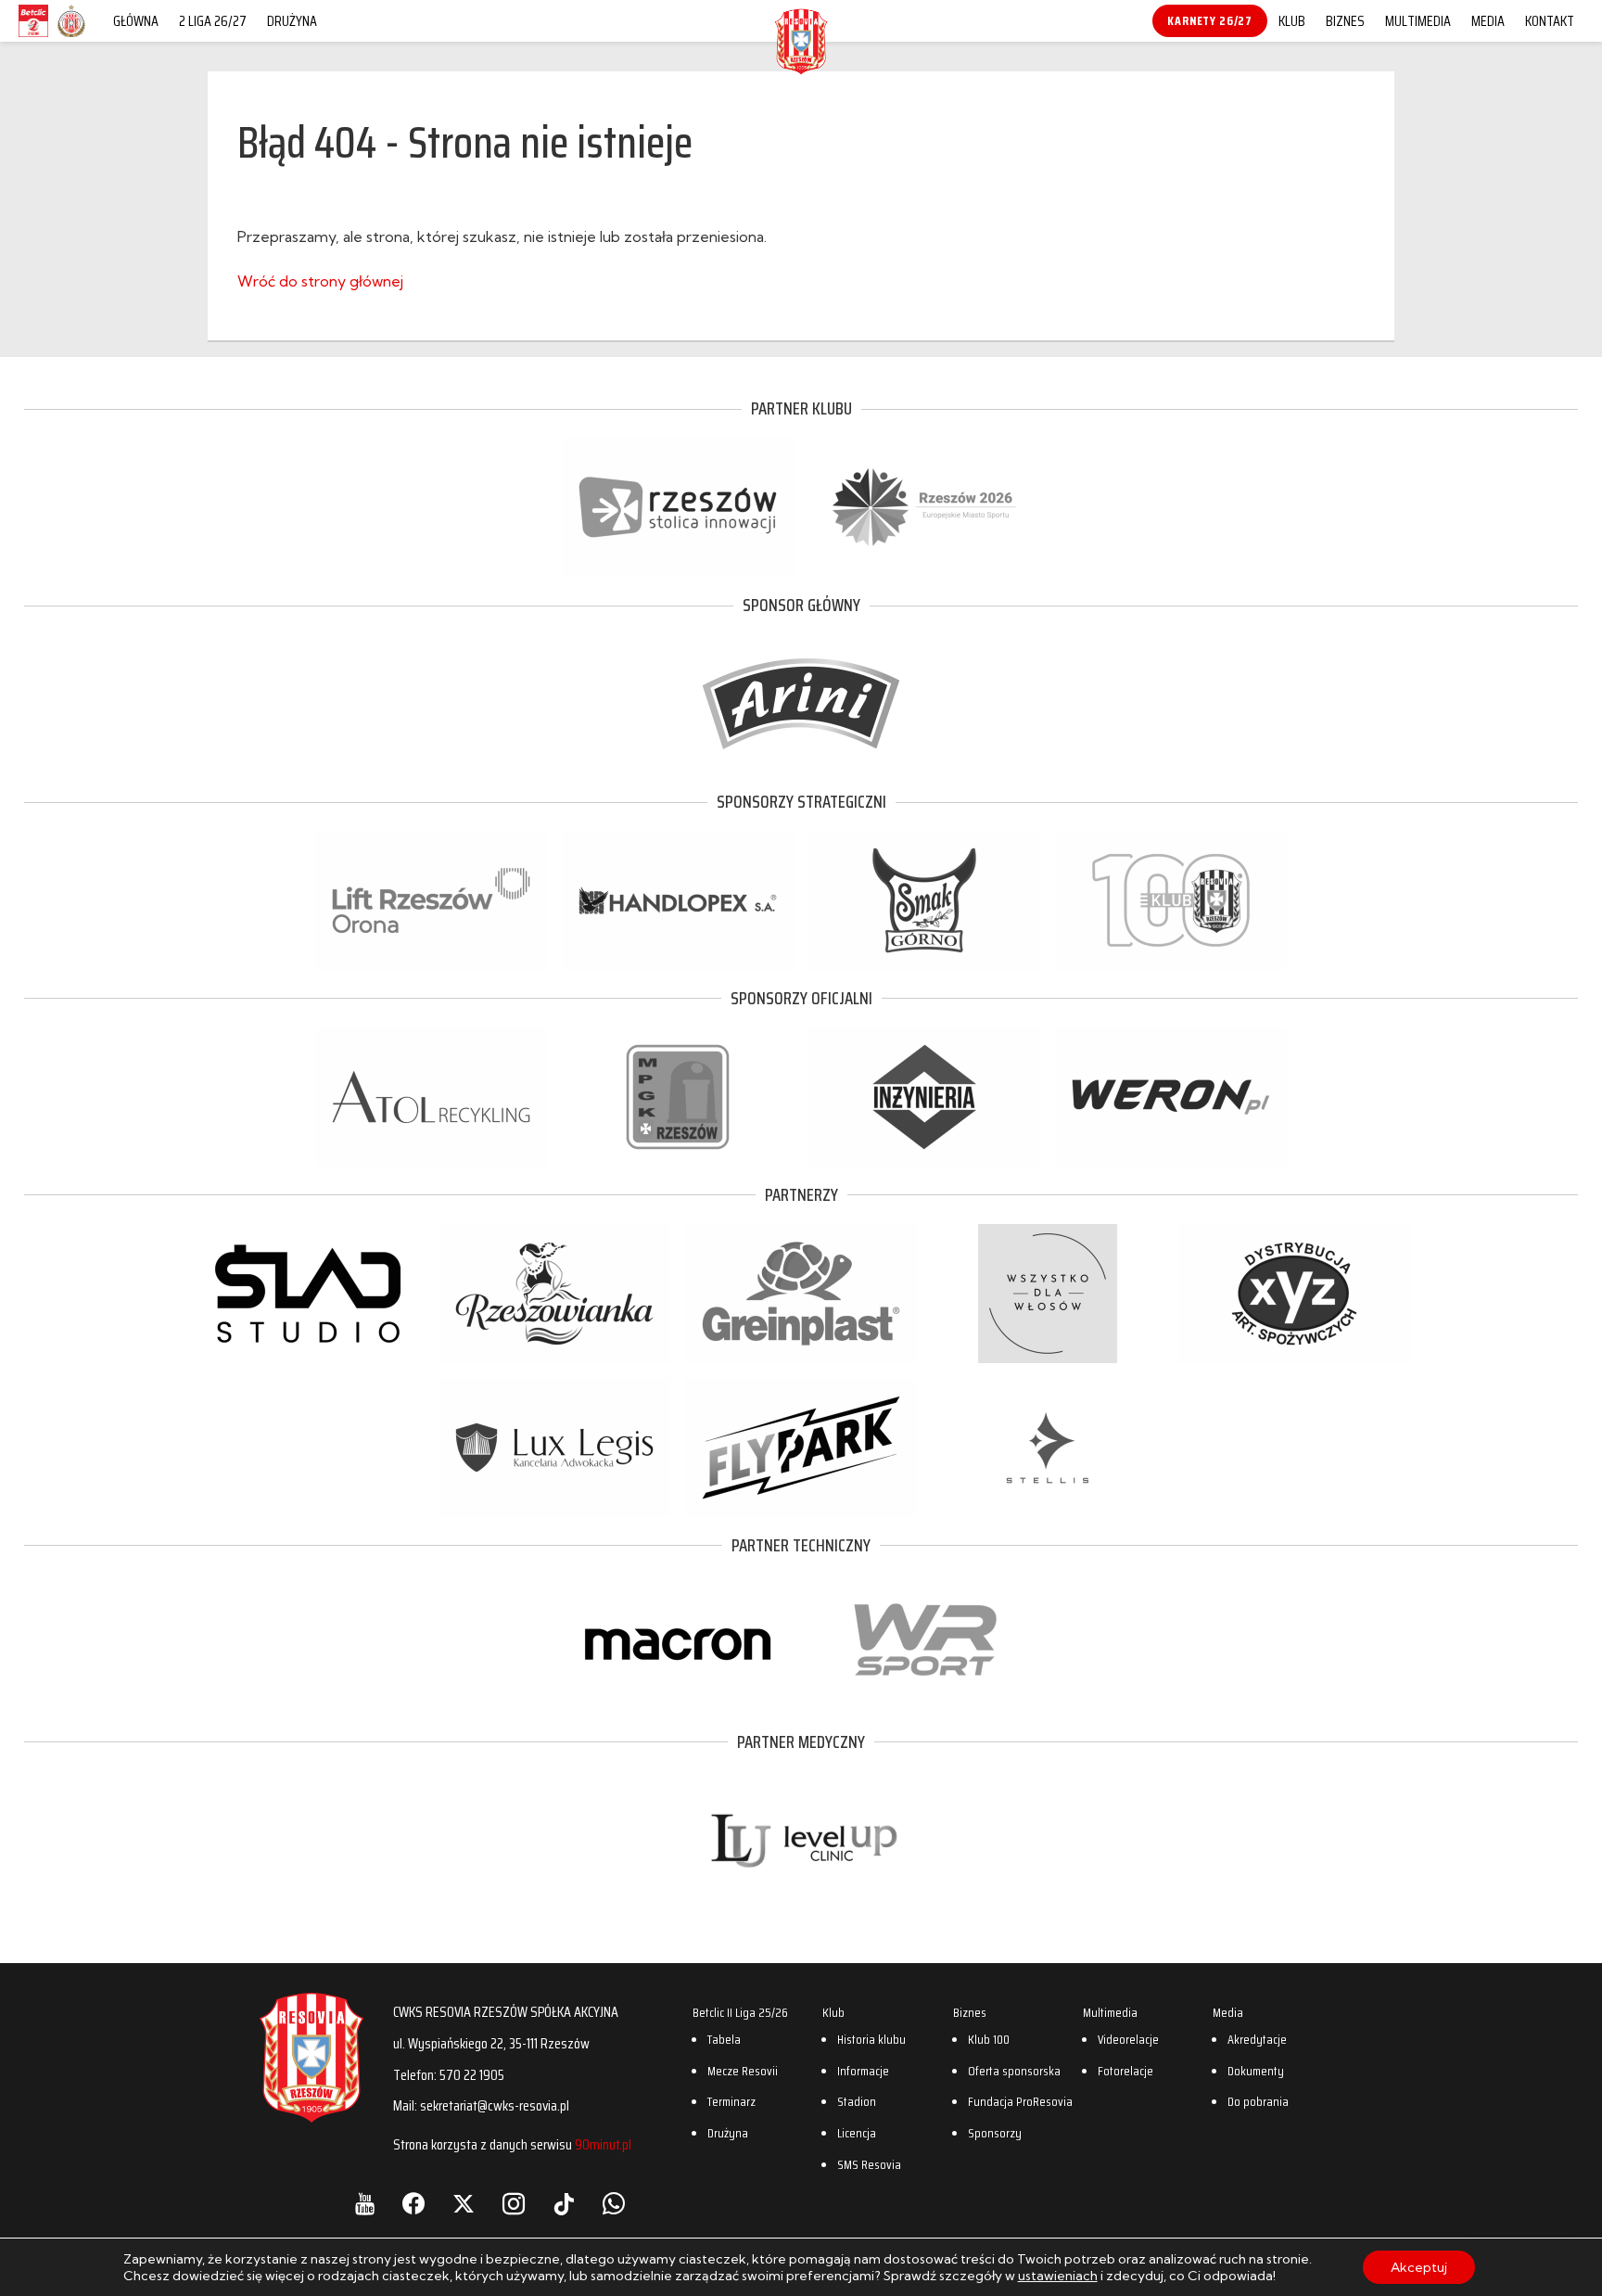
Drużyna (292, 21)
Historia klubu (871, 2039)
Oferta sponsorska (1014, 2071)
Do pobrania (1258, 2101)
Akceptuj (1419, 2267)
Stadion (857, 2101)
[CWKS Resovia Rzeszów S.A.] (801, 69)
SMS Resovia (869, 2164)
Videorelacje (1128, 2039)
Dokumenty (1256, 2071)
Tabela (724, 2039)
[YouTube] (365, 2204)
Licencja (857, 2133)
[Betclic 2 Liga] (33, 36)
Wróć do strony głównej (320, 281)
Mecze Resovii (743, 2071)
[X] (464, 2204)
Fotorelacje (1125, 2071)
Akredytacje (1257, 2039)
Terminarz (731, 2101)
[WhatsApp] (614, 2204)
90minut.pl (603, 2144)
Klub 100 (989, 2039)
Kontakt (1550, 21)
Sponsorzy (995, 2133)
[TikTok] (564, 2204)
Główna (136, 21)
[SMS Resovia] (71, 36)
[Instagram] (514, 2204)
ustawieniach (1058, 2276)
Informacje (863, 2071)
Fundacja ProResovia (1020, 2101)
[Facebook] (413, 2204)
